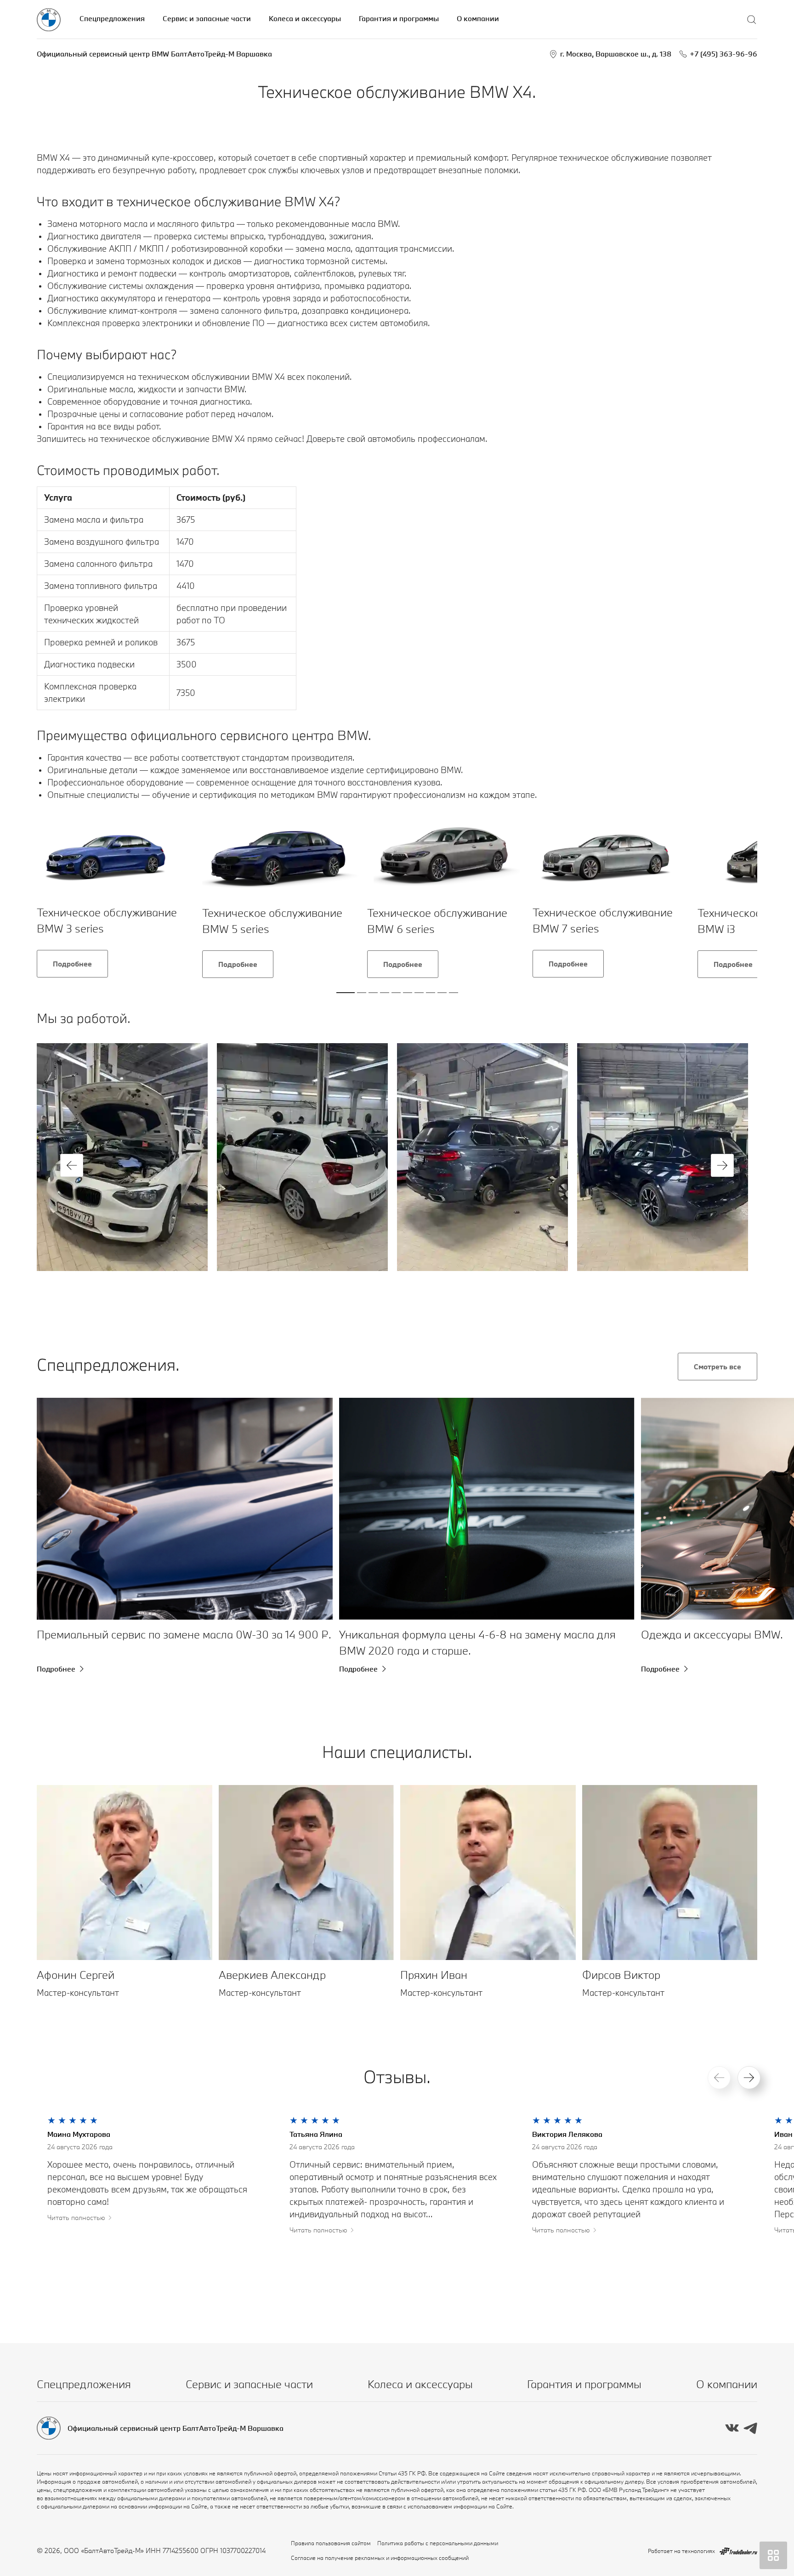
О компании (478, 18)
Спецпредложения (112, 18)
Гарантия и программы (399, 18)
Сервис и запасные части (207, 18)
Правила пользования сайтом (331, 2543)
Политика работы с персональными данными (438, 2543)
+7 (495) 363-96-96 (723, 54)
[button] (72, 1165)
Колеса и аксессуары (305, 18)
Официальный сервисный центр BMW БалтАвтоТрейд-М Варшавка (154, 54)
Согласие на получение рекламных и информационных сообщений (380, 2558)
